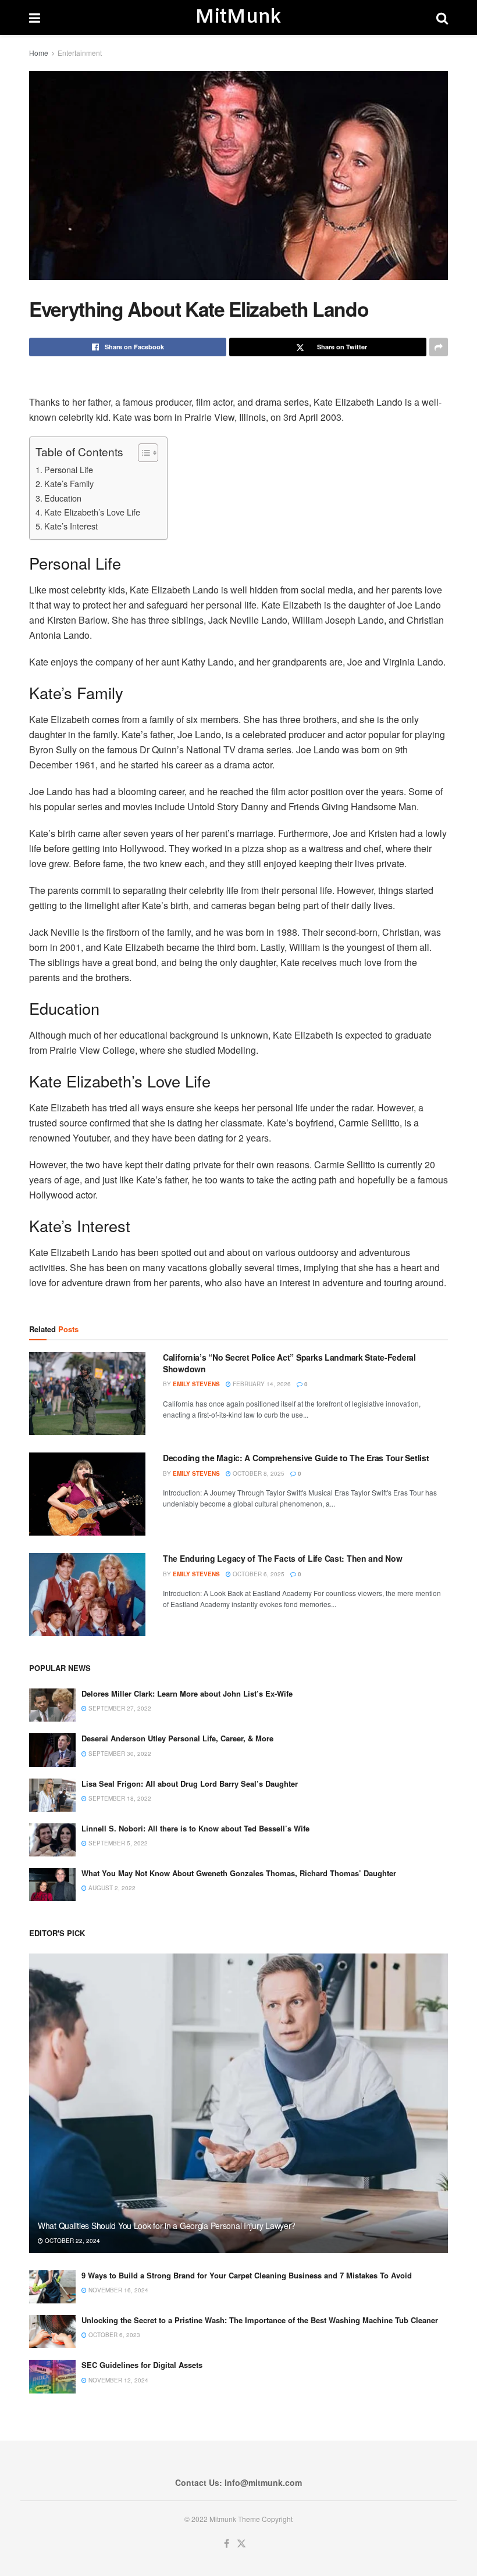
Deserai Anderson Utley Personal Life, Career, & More (177, 1738)
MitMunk (238, 17)
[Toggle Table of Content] (142, 453)
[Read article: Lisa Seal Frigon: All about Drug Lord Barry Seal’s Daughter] (52, 1795)
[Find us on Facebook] (227, 2544)
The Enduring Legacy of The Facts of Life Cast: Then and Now (282, 1558)
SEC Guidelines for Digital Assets (142, 2365)
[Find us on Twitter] (241, 2544)
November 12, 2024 (118, 2380)
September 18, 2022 (119, 1798)
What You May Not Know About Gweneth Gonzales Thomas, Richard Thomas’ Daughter (239, 1873)
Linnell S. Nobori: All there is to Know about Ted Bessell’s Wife (195, 1828)
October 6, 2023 (113, 2335)
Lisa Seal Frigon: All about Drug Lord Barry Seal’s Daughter (190, 1783)
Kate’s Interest (71, 526)
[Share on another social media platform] (439, 347)
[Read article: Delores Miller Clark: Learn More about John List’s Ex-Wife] (52, 1705)
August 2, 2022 (111, 1888)
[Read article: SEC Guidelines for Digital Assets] (52, 2376)
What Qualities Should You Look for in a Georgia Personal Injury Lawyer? (167, 2226)
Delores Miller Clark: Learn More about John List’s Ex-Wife (187, 1693)
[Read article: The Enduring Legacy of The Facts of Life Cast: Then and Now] (87, 1595)
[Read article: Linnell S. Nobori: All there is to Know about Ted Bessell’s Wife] (52, 1840)
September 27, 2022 (119, 1708)
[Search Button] (442, 17)
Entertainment (80, 53)
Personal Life (69, 469)
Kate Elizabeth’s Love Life (92, 512)
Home (39, 53)
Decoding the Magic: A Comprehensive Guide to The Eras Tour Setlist (296, 1458)
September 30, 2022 (119, 1754)
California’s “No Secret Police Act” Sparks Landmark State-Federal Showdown (289, 1363)
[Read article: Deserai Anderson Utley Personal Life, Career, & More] (52, 1750)
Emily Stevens (196, 1384)
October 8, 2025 (258, 1473)
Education (63, 498)
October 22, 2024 (72, 2241)
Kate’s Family (69, 483)
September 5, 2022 (117, 1843)
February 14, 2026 (261, 1384)
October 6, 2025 (258, 1574)
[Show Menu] (35, 17)
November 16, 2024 (118, 2290)
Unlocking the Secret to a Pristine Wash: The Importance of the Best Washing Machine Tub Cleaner (260, 2320)
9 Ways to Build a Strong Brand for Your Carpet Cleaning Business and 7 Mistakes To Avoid (247, 2275)
